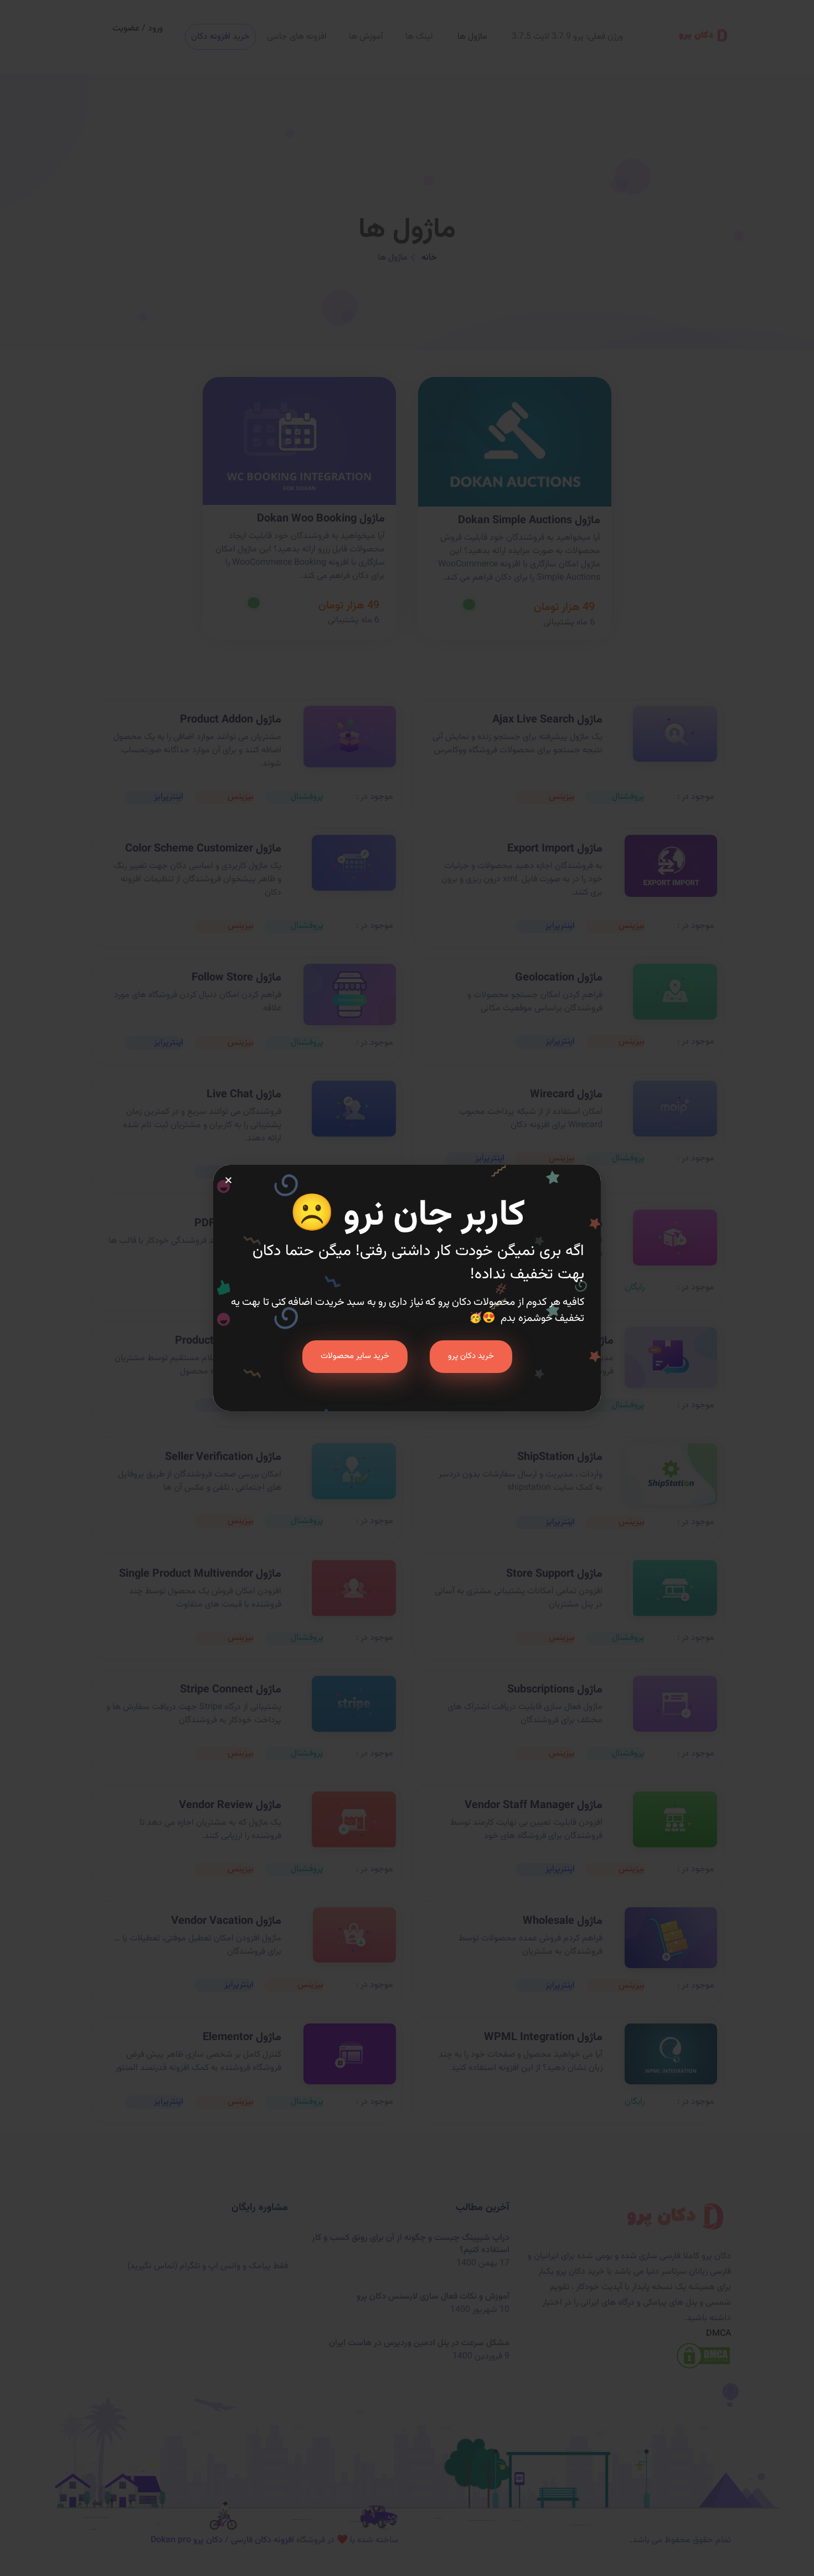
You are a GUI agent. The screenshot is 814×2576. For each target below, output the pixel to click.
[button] (228, 1180)
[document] (407, 1288)
